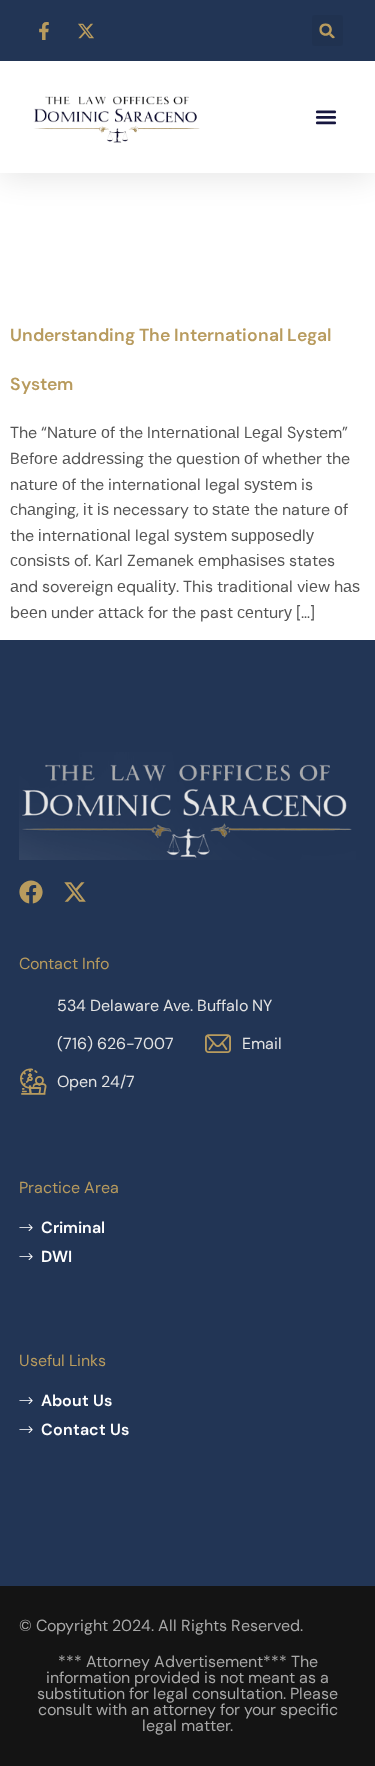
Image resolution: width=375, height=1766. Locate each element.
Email (262, 1043)
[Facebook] (31, 892)
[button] (327, 30)
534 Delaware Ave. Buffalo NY (164, 1005)
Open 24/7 (96, 1081)
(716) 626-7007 (115, 1043)
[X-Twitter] (75, 892)
